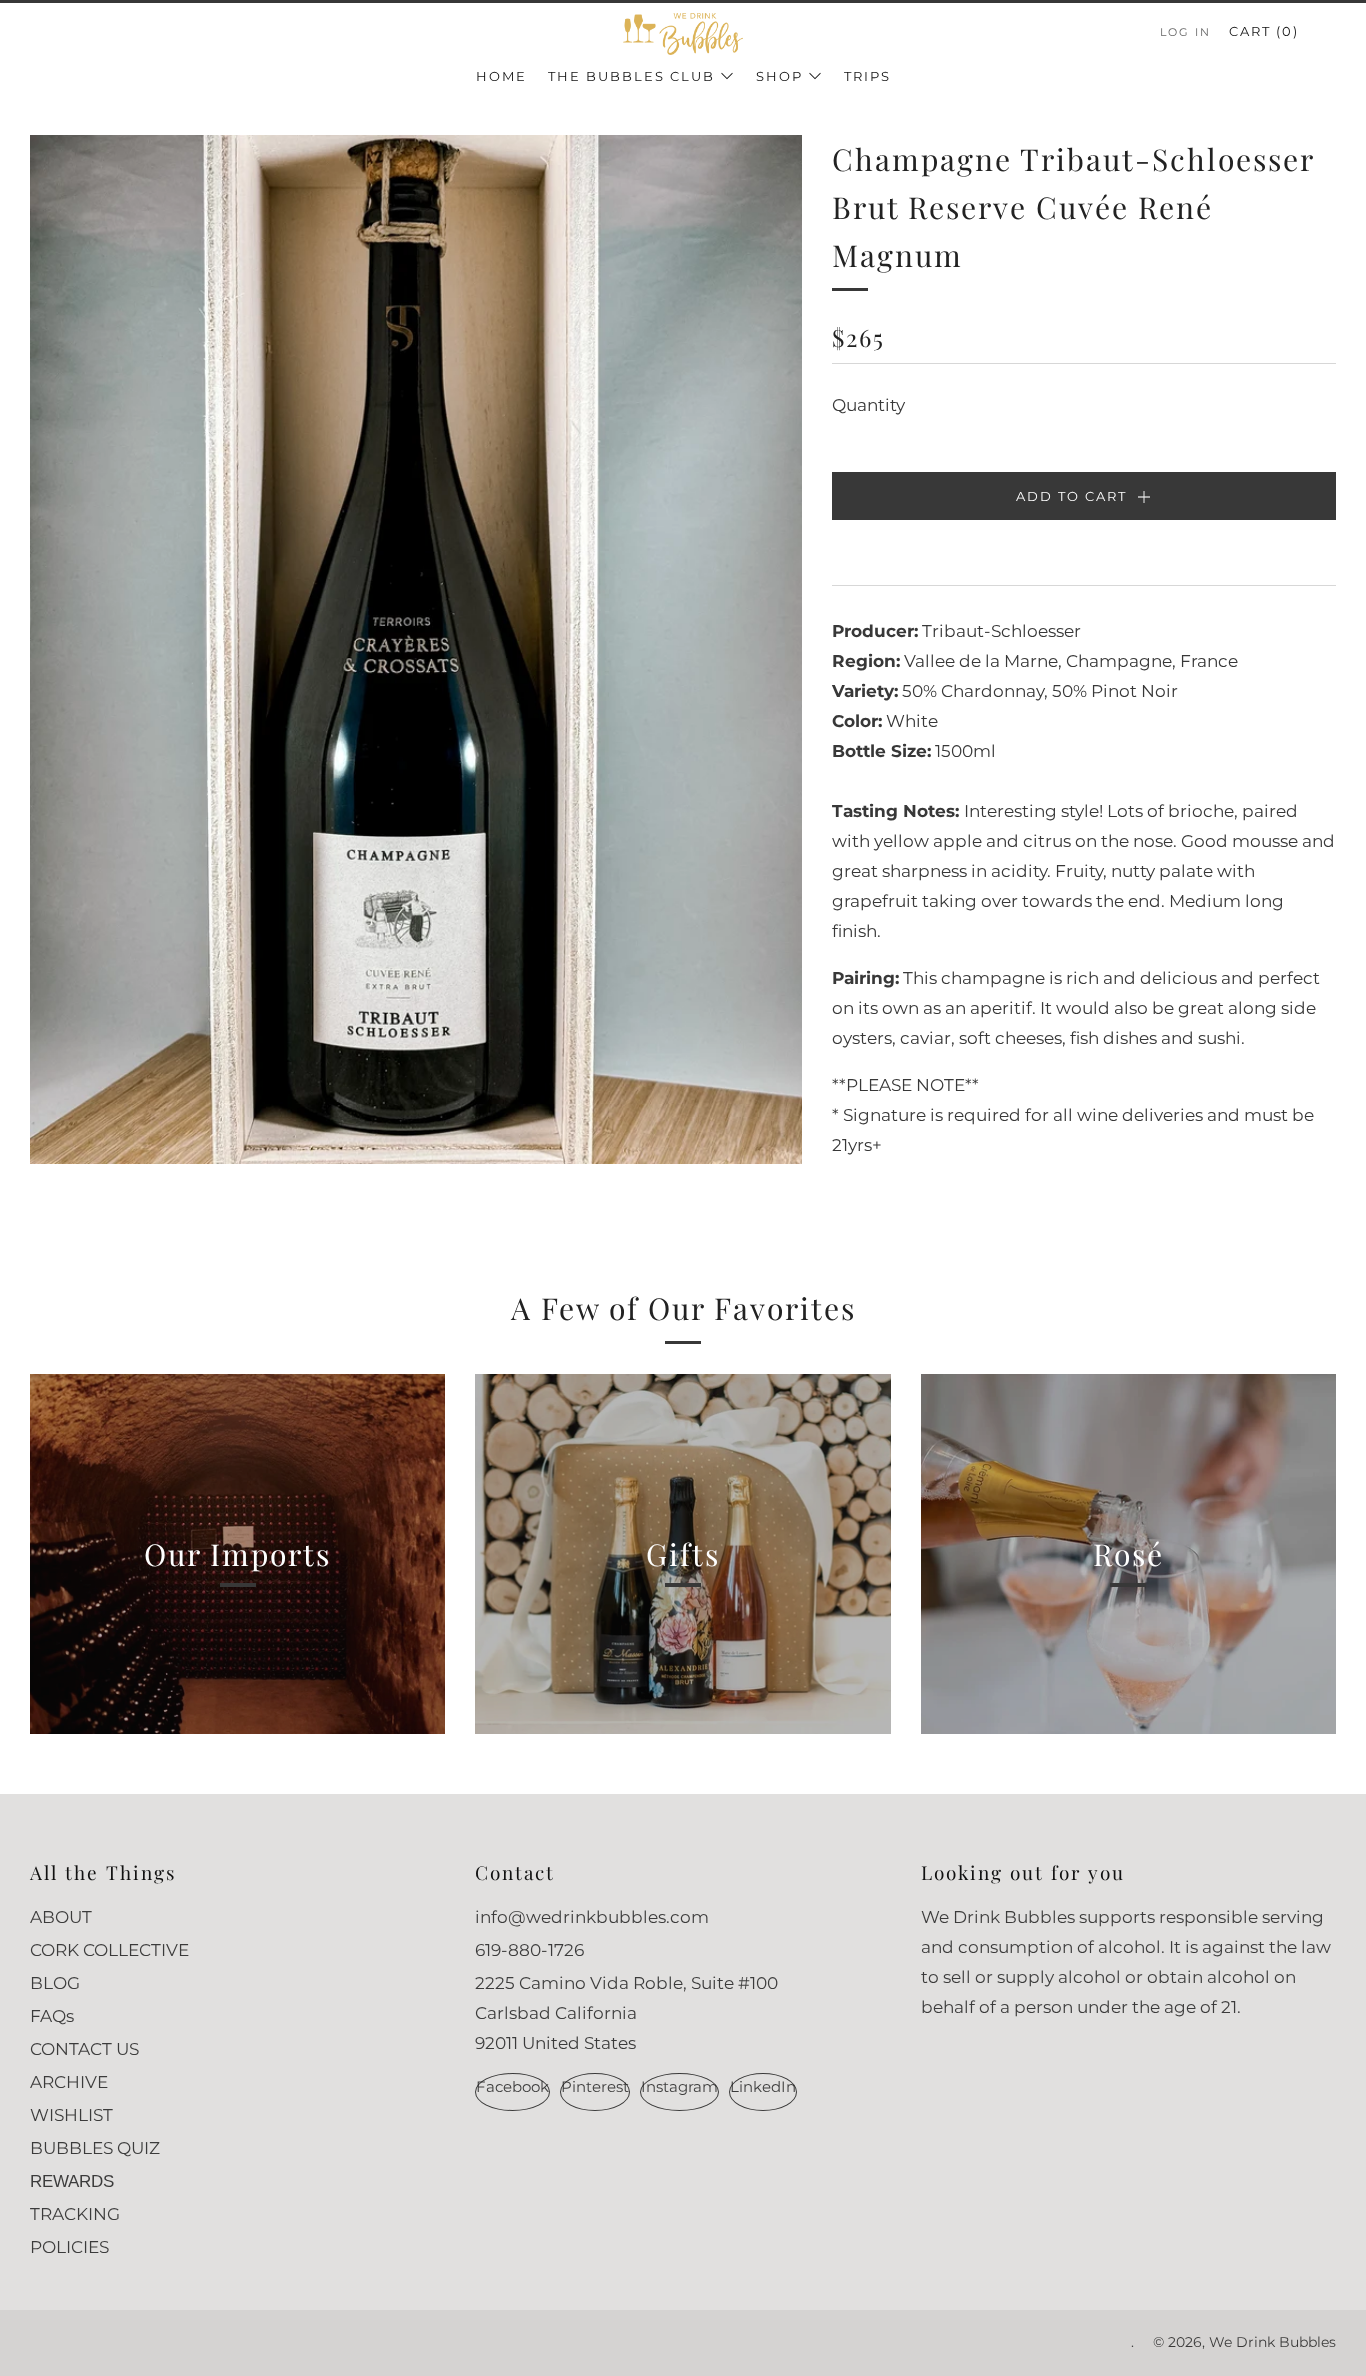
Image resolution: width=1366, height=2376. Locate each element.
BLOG (55, 1983)
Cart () (1264, 31)
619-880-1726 (529, 1950)
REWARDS (72, 2181)
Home (501, 76)
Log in (1185, 32)
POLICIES (69, 2247)
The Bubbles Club (631, 76)
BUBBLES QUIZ (95, 2148)
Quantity (868, 405)
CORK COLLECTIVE (109, 1950)
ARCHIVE (69, 2082)
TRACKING (75, 2214)
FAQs (52, 2016)
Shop (779, 76)
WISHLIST (71, 2115)
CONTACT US (84, 2049)
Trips (867, 76)
